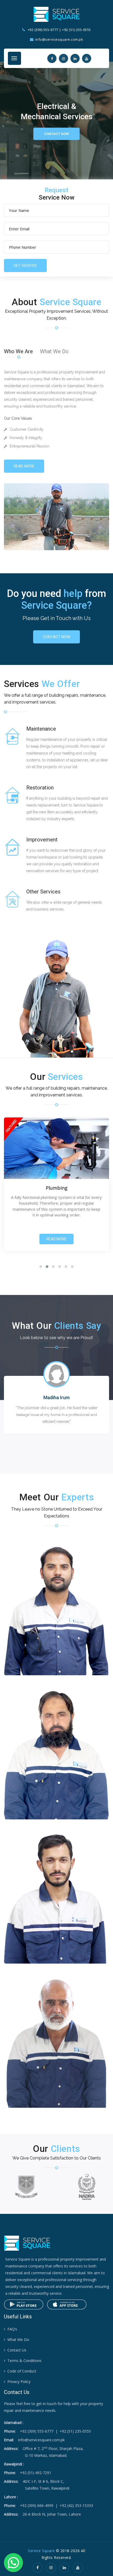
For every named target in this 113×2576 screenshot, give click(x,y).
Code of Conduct (22, 2371)
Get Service (25, 266)
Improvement (42, 840)
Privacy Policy (19, 2382)
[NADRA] (26, 2187)
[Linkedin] (64, 2567)
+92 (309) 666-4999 (37, 2505)
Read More (56, 1239)
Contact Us (17, 2350)
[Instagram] (51, 2567)
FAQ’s (12, 2329)
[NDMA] (87, 2187)
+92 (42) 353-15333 (76, 2505)
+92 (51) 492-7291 (36, 2473)
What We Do (54, 351)
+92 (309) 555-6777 (43, 30)
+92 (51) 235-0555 (76, 30)
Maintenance (41, 729)
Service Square (41, 2551)
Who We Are (18, 351)
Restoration (40, 788)
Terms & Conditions (24, 2361)
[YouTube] (78, 2567)
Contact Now (56, 134)
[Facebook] (38, 2567)
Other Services (43, 892)
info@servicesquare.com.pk (41, 2440)
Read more (24, 466)
